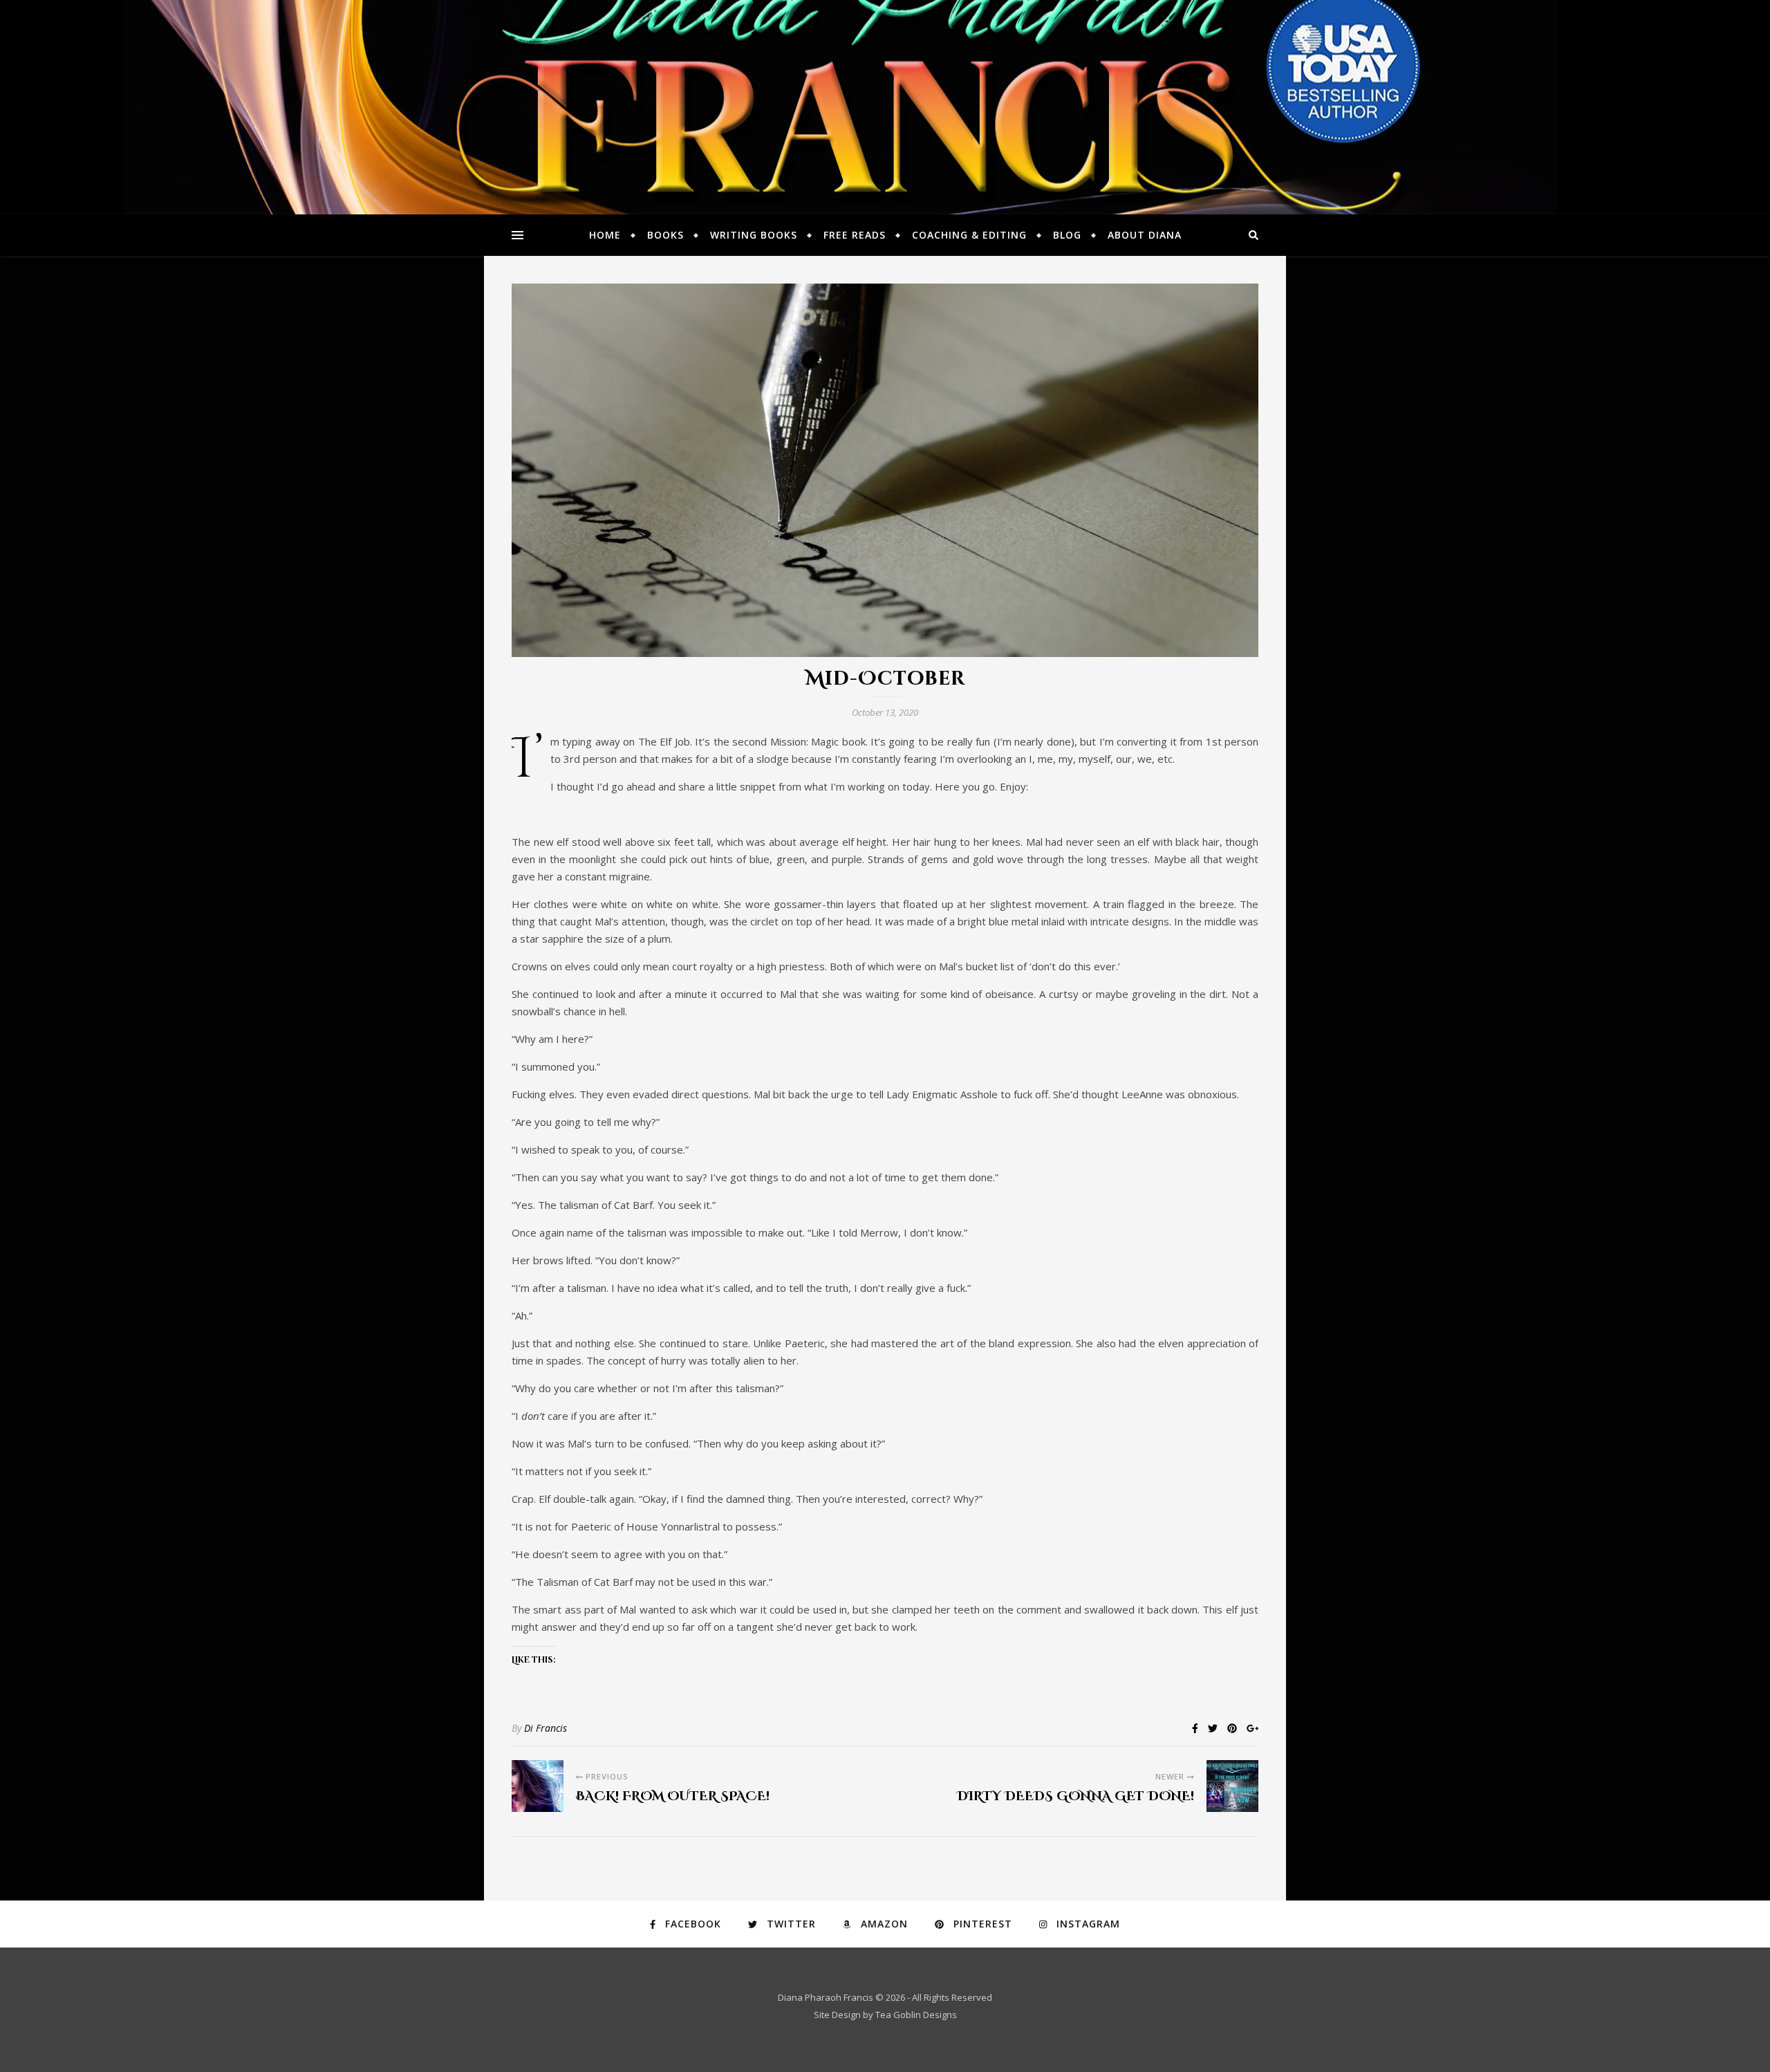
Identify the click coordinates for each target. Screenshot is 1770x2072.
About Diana (1145, 235)
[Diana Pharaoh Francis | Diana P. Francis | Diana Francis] (885, 107)
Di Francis (546, 1728)
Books (665, 235)
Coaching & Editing (969, 235)
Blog (1067, 235)
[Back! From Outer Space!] (538, 1786)
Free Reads (855, 235)
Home (605, 235)
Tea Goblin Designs (916, 2015)
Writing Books (754, 235)
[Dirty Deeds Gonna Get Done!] (1232, 1786)
